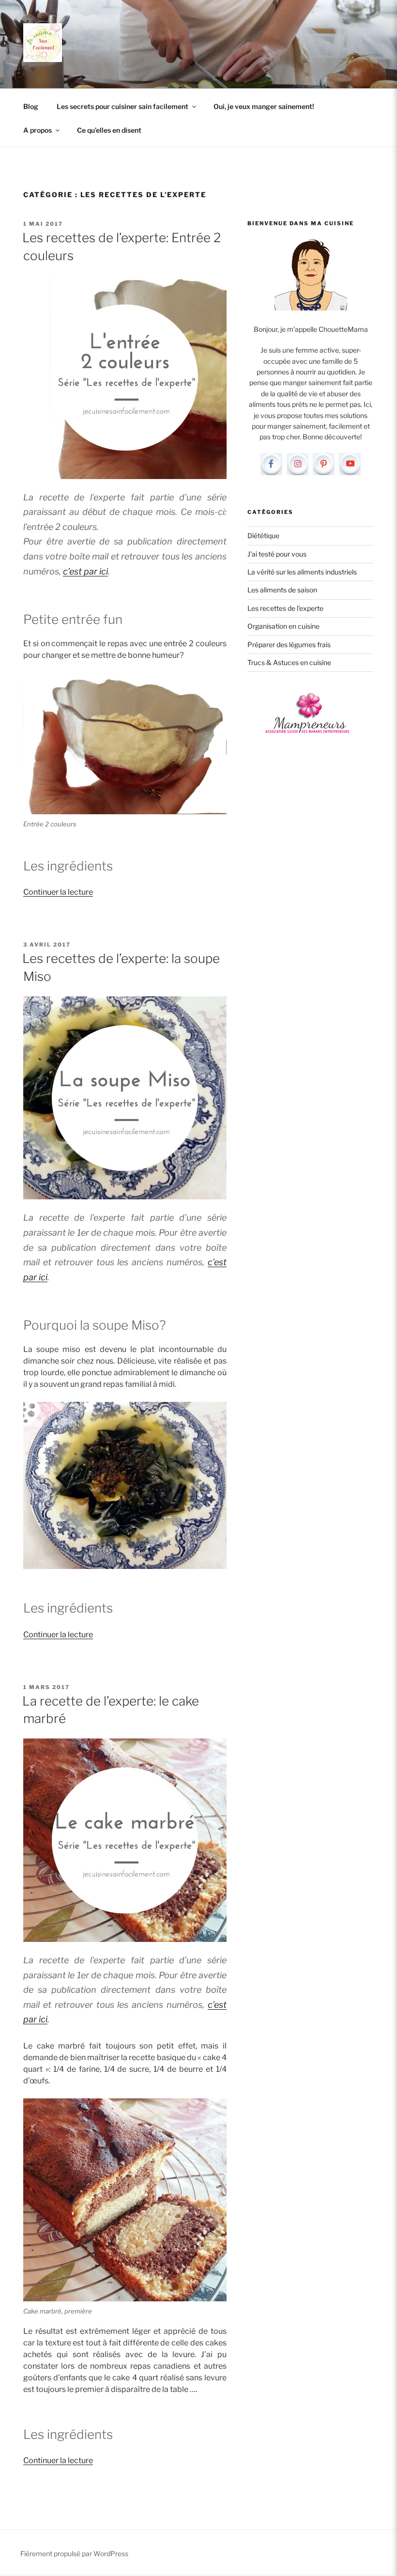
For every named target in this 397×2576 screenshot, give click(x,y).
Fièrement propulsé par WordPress (74, 2553)
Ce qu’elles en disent (109, 130)
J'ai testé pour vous (277, 554)
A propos (38, 130)
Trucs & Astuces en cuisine (289, 662)
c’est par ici (85, 571)
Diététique (263, 535)
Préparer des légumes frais (289, 644)
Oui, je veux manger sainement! (264, 106)
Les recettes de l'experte (285, 608)
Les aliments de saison (282, 590)
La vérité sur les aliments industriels (302, 572)
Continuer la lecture (58, 892)
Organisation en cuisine (283, 626)
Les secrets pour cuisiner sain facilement (122, 106)
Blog (31, 106)
